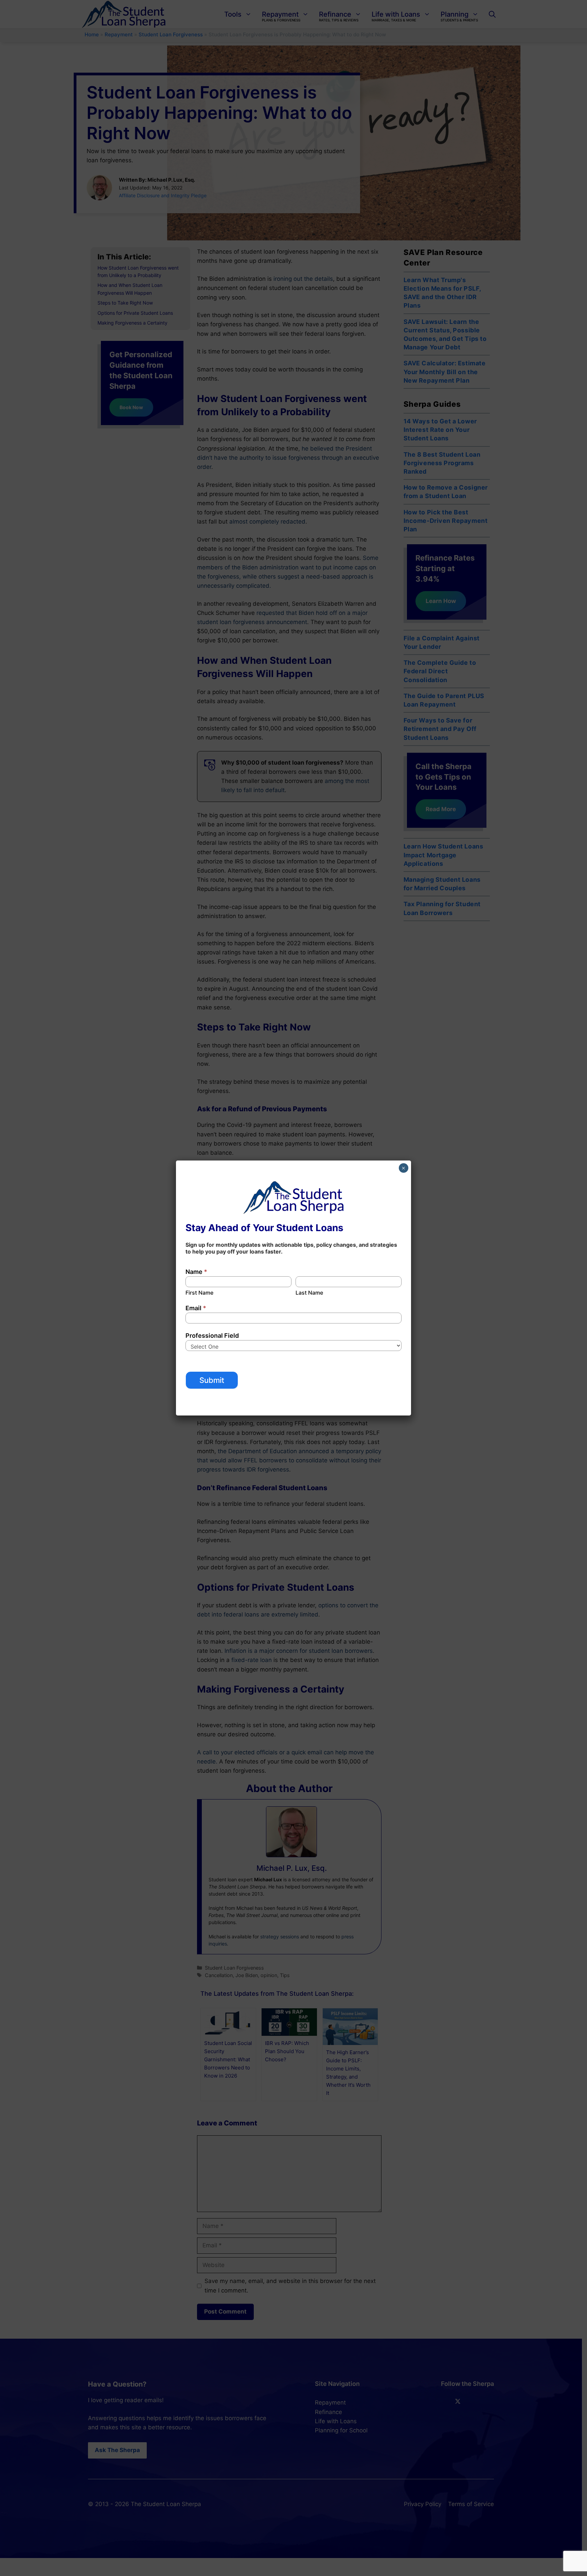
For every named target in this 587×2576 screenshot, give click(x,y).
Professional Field (212, 1336)
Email (196, 1308)
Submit (212, 1380)
